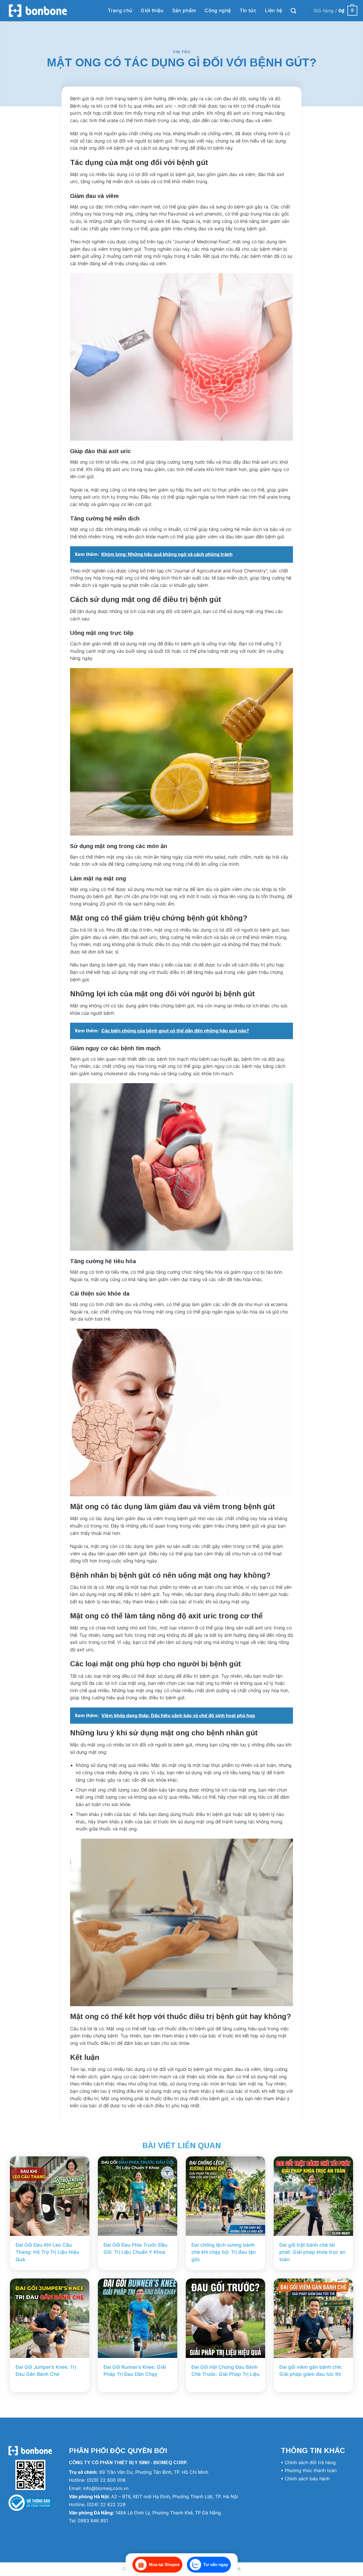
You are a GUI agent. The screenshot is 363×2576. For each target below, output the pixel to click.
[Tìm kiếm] (293, 11)
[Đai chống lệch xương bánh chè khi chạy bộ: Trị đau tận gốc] (225, 2196)
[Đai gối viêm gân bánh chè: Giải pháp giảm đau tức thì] (313, 2318)
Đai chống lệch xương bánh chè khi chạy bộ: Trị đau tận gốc (224, 2252)
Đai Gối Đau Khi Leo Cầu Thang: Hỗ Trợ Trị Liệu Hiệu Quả (47, 2252)
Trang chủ (120, 11)
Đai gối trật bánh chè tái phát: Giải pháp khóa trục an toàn (312, 2252)
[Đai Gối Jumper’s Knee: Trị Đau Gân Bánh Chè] (50, 2318)
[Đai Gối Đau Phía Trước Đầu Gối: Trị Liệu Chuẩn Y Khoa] (138, 2196)
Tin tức (248, 11)
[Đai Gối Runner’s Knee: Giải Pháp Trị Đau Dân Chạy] (138, 2318)
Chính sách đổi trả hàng (310, 2462)
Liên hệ (274, 11)
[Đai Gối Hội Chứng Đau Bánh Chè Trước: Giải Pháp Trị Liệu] (225, 2318)
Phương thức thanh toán (311, 2470)
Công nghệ (218, 11)
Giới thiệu (152, 11)
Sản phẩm (184, 11)
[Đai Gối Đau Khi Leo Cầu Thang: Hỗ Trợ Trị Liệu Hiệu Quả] (50, 2196)
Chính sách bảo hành (307, 2479)
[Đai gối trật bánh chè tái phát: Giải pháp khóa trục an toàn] (313, 2196)
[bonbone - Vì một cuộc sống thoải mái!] (38, 11)
